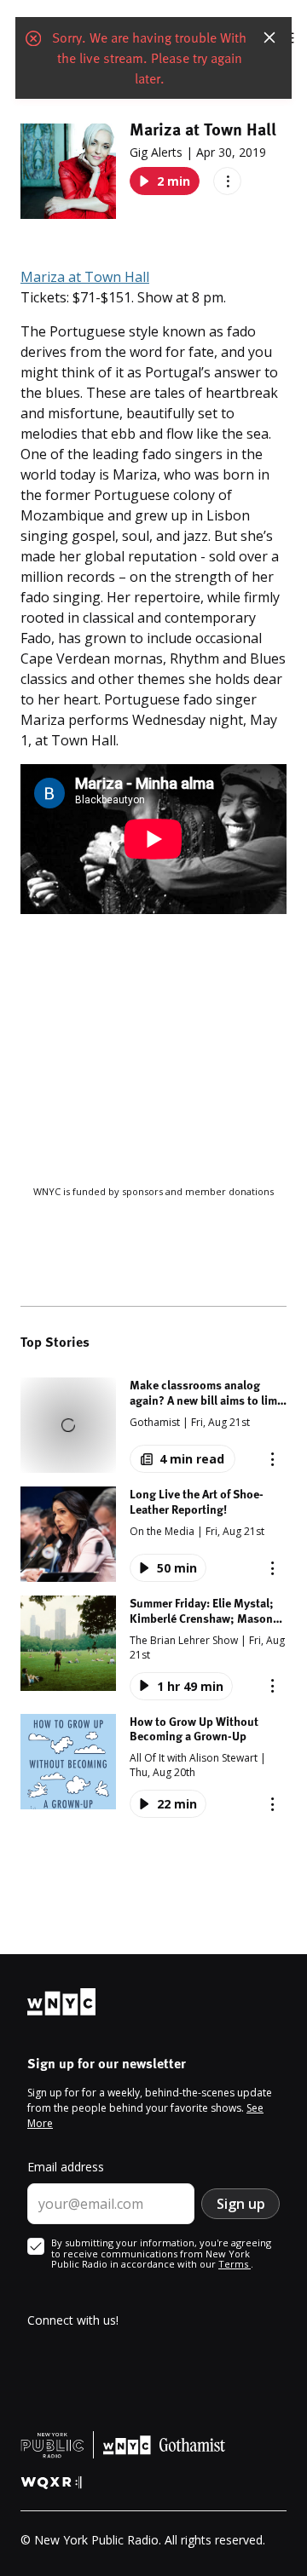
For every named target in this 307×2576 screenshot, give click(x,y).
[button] (153, 1425)
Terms (235, 2264)
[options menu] (227, 181)
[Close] (269, 37)
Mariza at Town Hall (85, 277)
